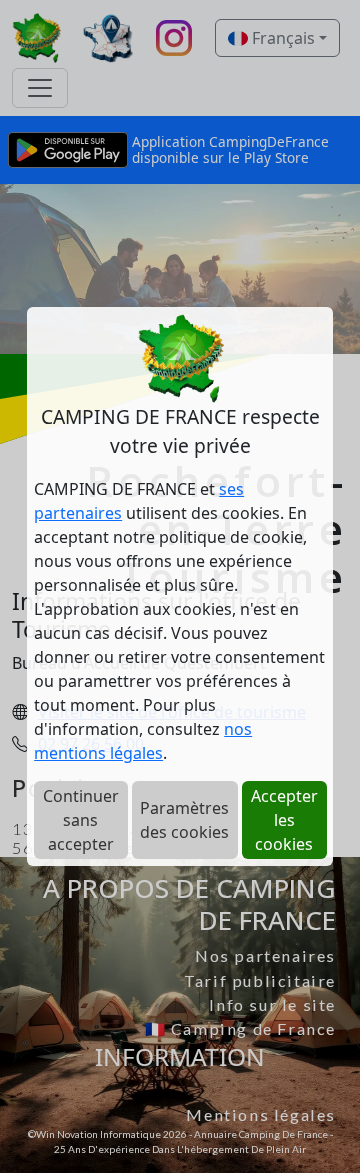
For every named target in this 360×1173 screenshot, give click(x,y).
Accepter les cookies (284, 820)
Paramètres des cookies (184, 820)
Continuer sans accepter (81, 820)
